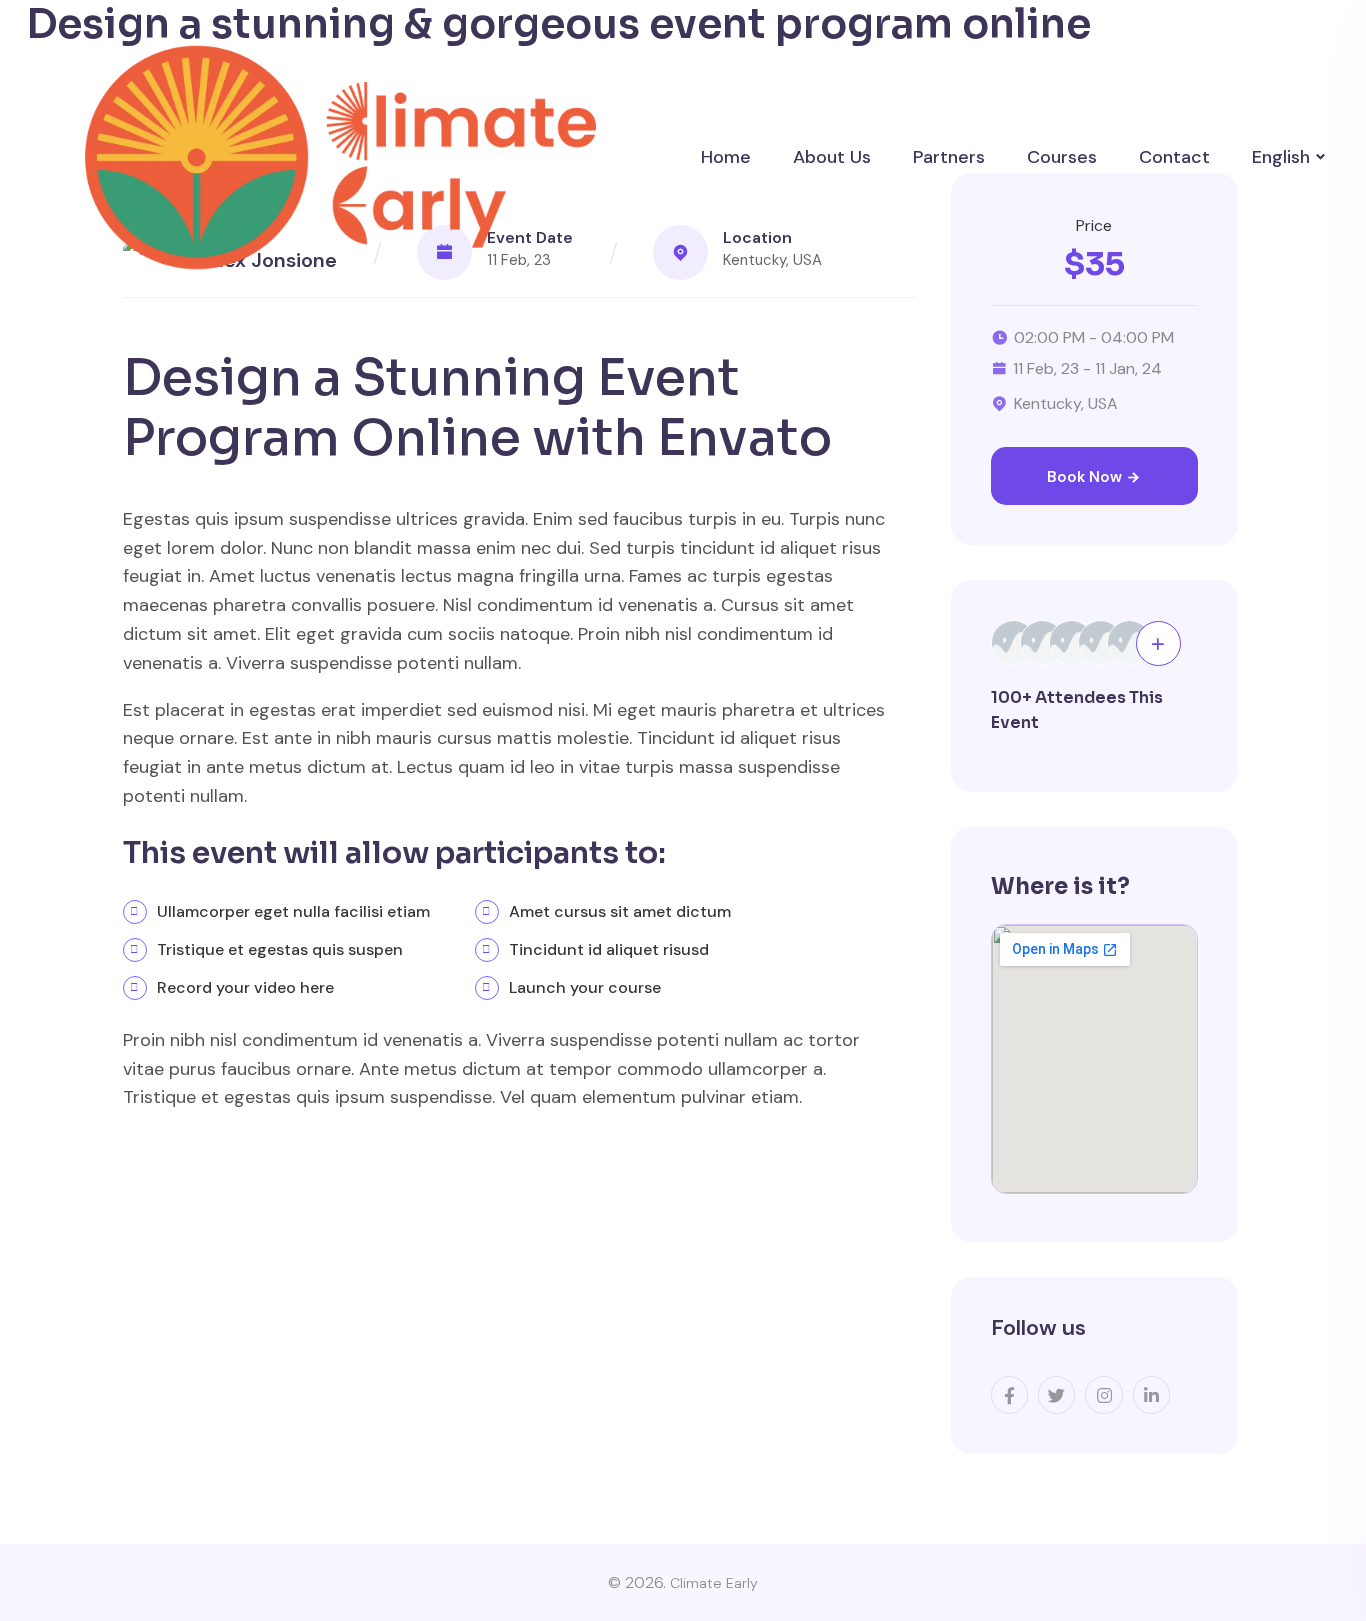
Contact (1174, 157)
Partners (949, 157)
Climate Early (714, 1583)
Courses (1062, 157)
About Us (832, 157)
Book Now (1086, 477)
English (1281, 157)
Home (726, 157)
